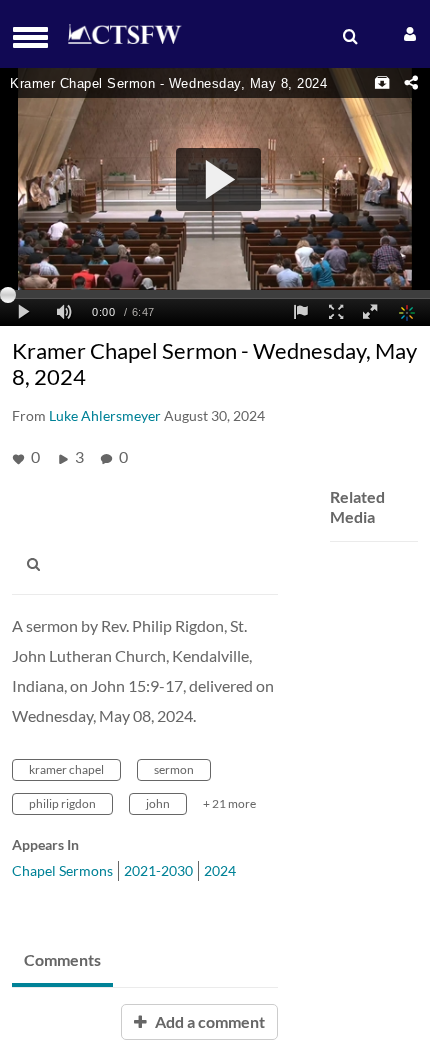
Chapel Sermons (62, 870)
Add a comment (208, 1021)
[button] (36, 37)
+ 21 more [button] (229, 803)
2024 (220, 870)
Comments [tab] (62, 959)
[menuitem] (348, 37)
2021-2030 (158, 870)
